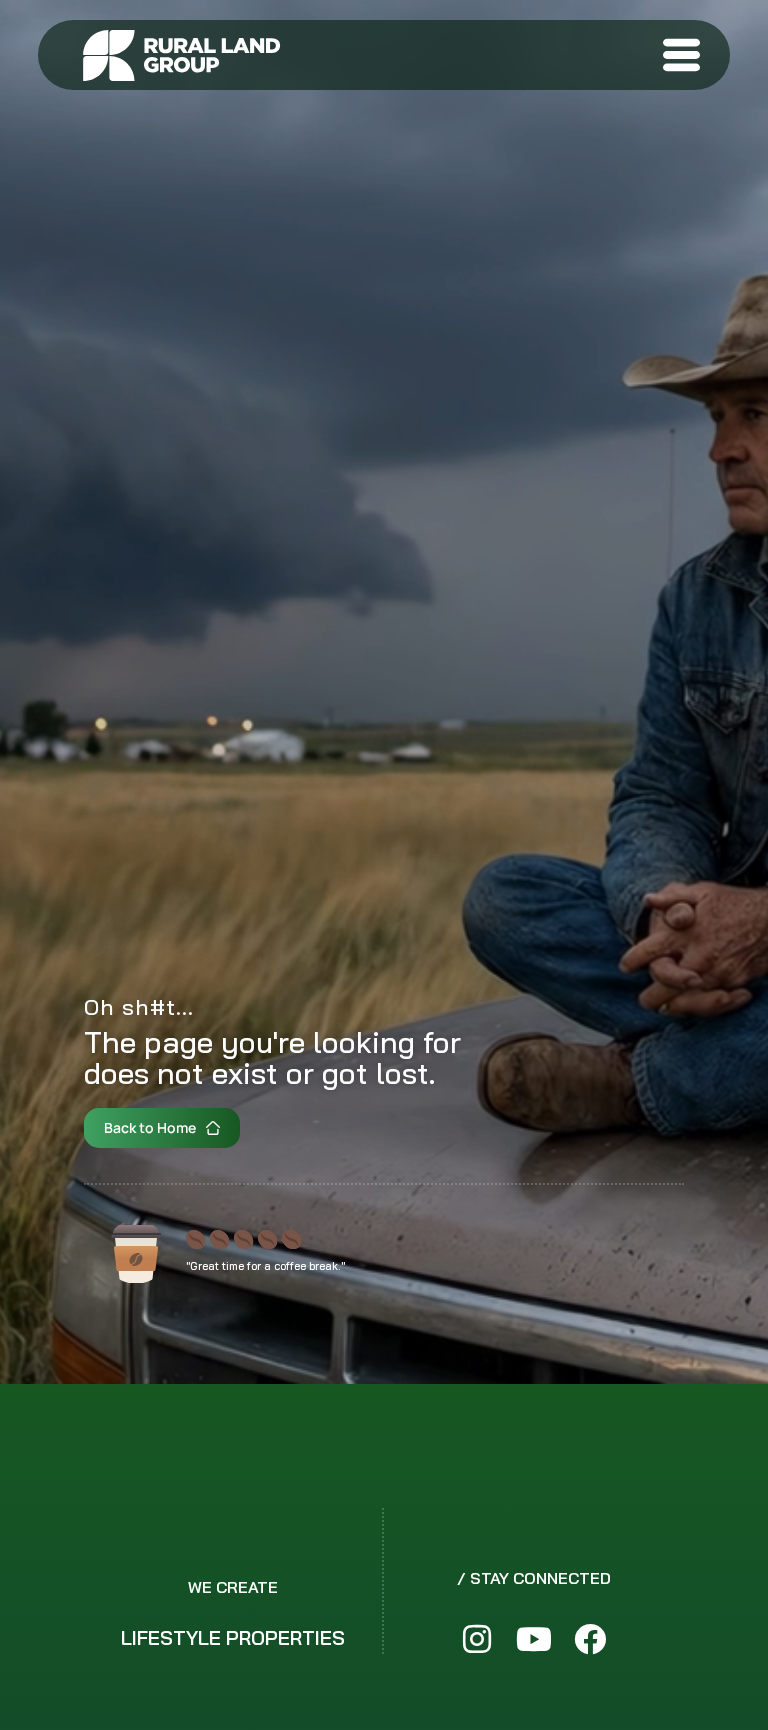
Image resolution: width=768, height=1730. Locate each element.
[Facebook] (589, 1639)
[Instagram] (477, 1639)
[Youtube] (533, 1639)
